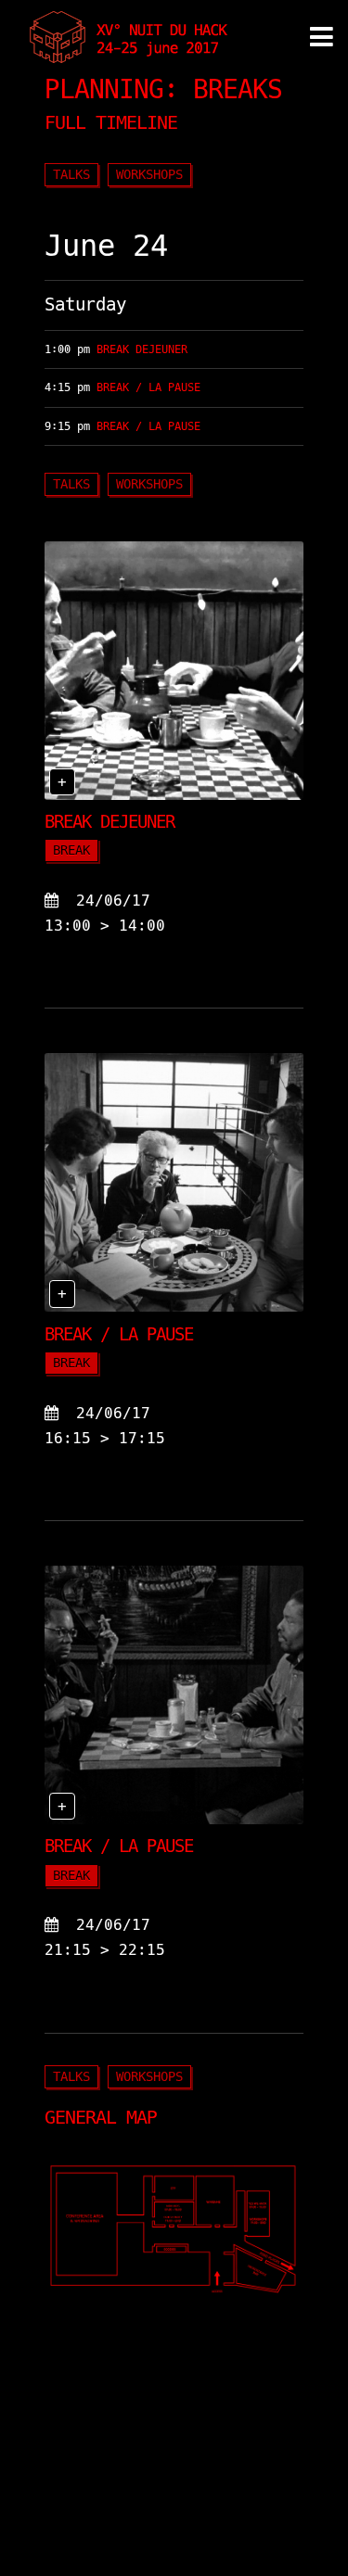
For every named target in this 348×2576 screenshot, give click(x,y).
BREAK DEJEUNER (142, 349)
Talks (71, 174)
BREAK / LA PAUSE (148, 387)
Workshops (149, 174)
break (71, 850)
